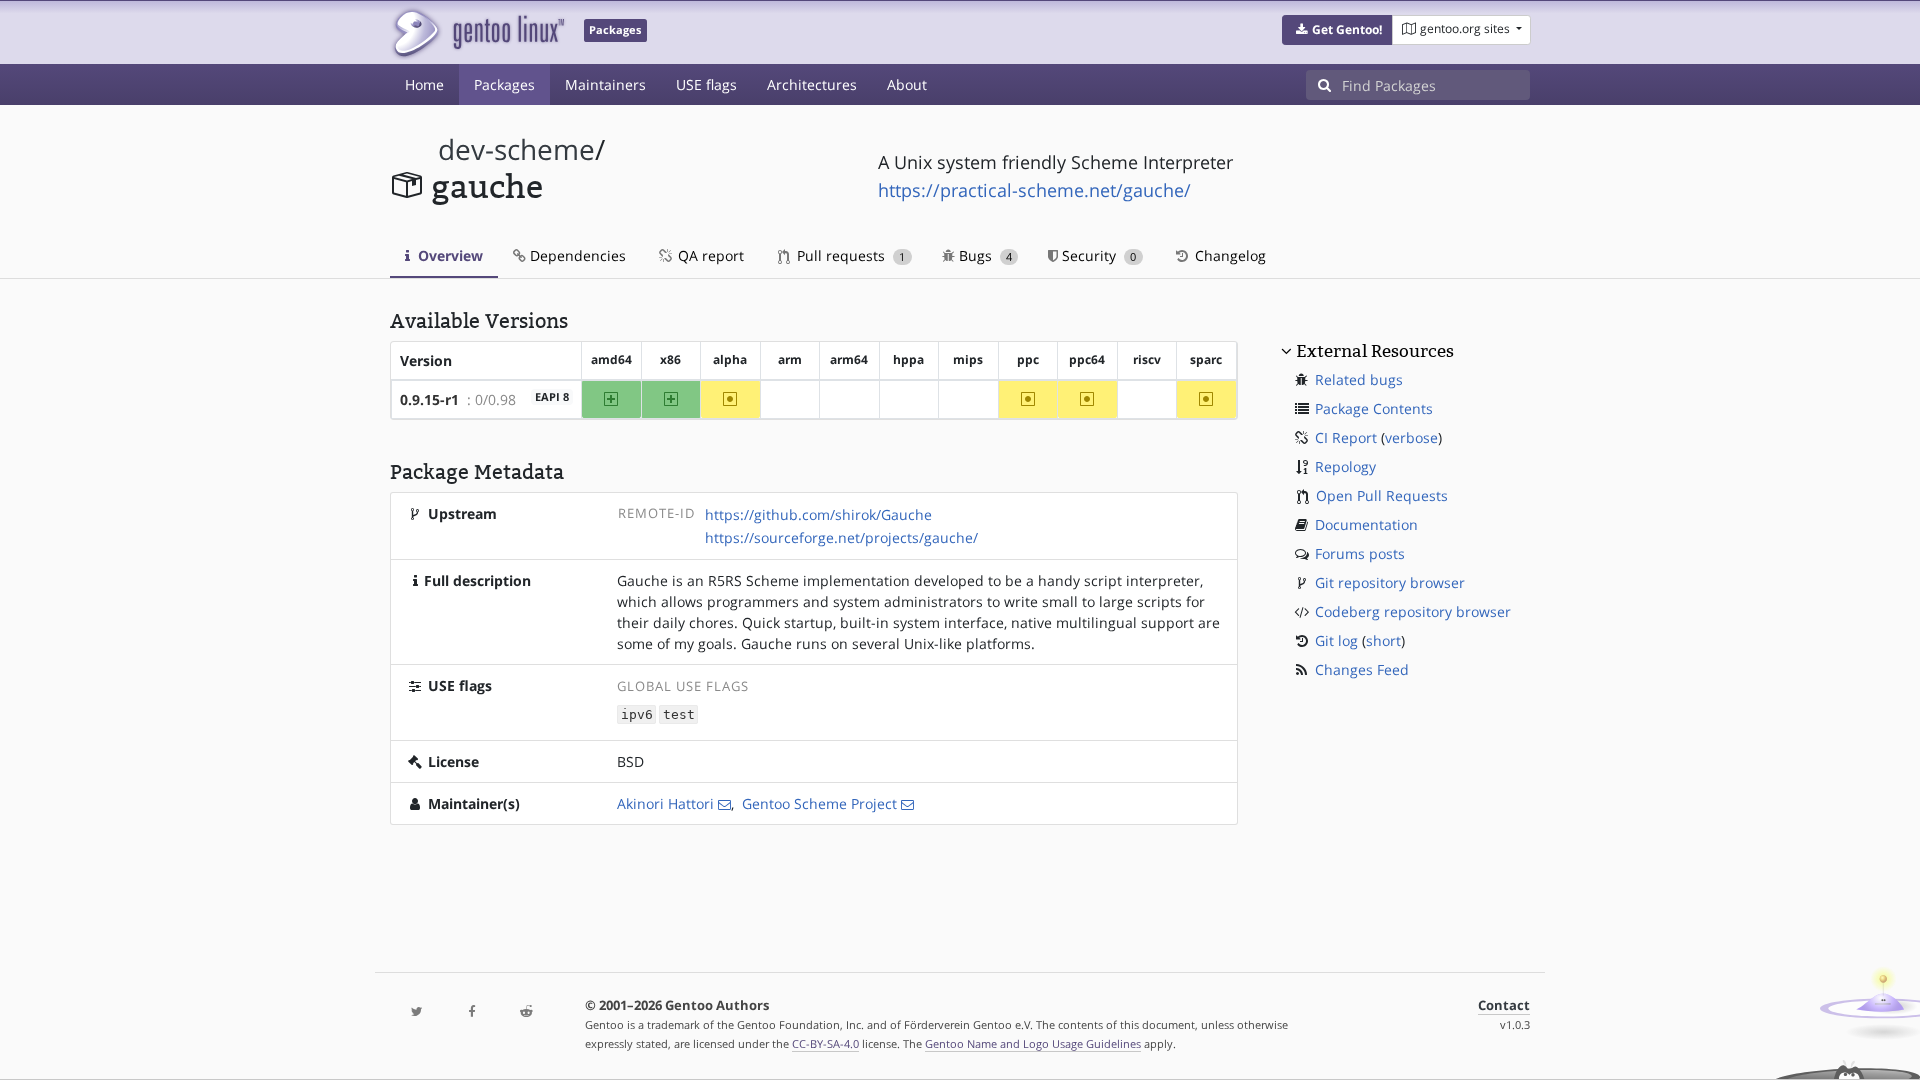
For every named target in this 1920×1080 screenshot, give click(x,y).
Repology (1345, 466)
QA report (709, 255)
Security (1097, 255)
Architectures (812, 84)
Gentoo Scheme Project (819, 803)
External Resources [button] (1375, 351)
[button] (1337, 30)
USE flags (706, 84)
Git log (1336, 640)
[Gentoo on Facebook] (471, 1012)
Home (424, 84)
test (679, 714)
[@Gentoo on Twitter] (417, 1012)
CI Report (1346, 437)
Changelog (1228, 255)
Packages (504, 84)
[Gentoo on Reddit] (526, 1012)
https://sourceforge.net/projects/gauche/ (841, 537)
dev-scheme (516, 149)
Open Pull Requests (1382, 495)
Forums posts (1360, 553)
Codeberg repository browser (1413, 611)
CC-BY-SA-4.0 (825, 1043)
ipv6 (637, 714)
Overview (448, 255)
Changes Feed (1362, 669)
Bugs (983, 255)
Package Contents (1374, 408)
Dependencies (576, 255)
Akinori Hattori (665, 803)
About (907, 84)
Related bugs (1359, 379)
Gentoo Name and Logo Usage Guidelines (1033, 1043)
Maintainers (605, 84)
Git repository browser (1390, 582)
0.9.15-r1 (429, 399)
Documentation (1366, 524)
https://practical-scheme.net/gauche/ (1034, 190)
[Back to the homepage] (477, 32)
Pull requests (849, 255)
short (1383, 640)
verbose (1411, 437)
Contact (1504, 1005)
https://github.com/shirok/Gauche (818, 514)
